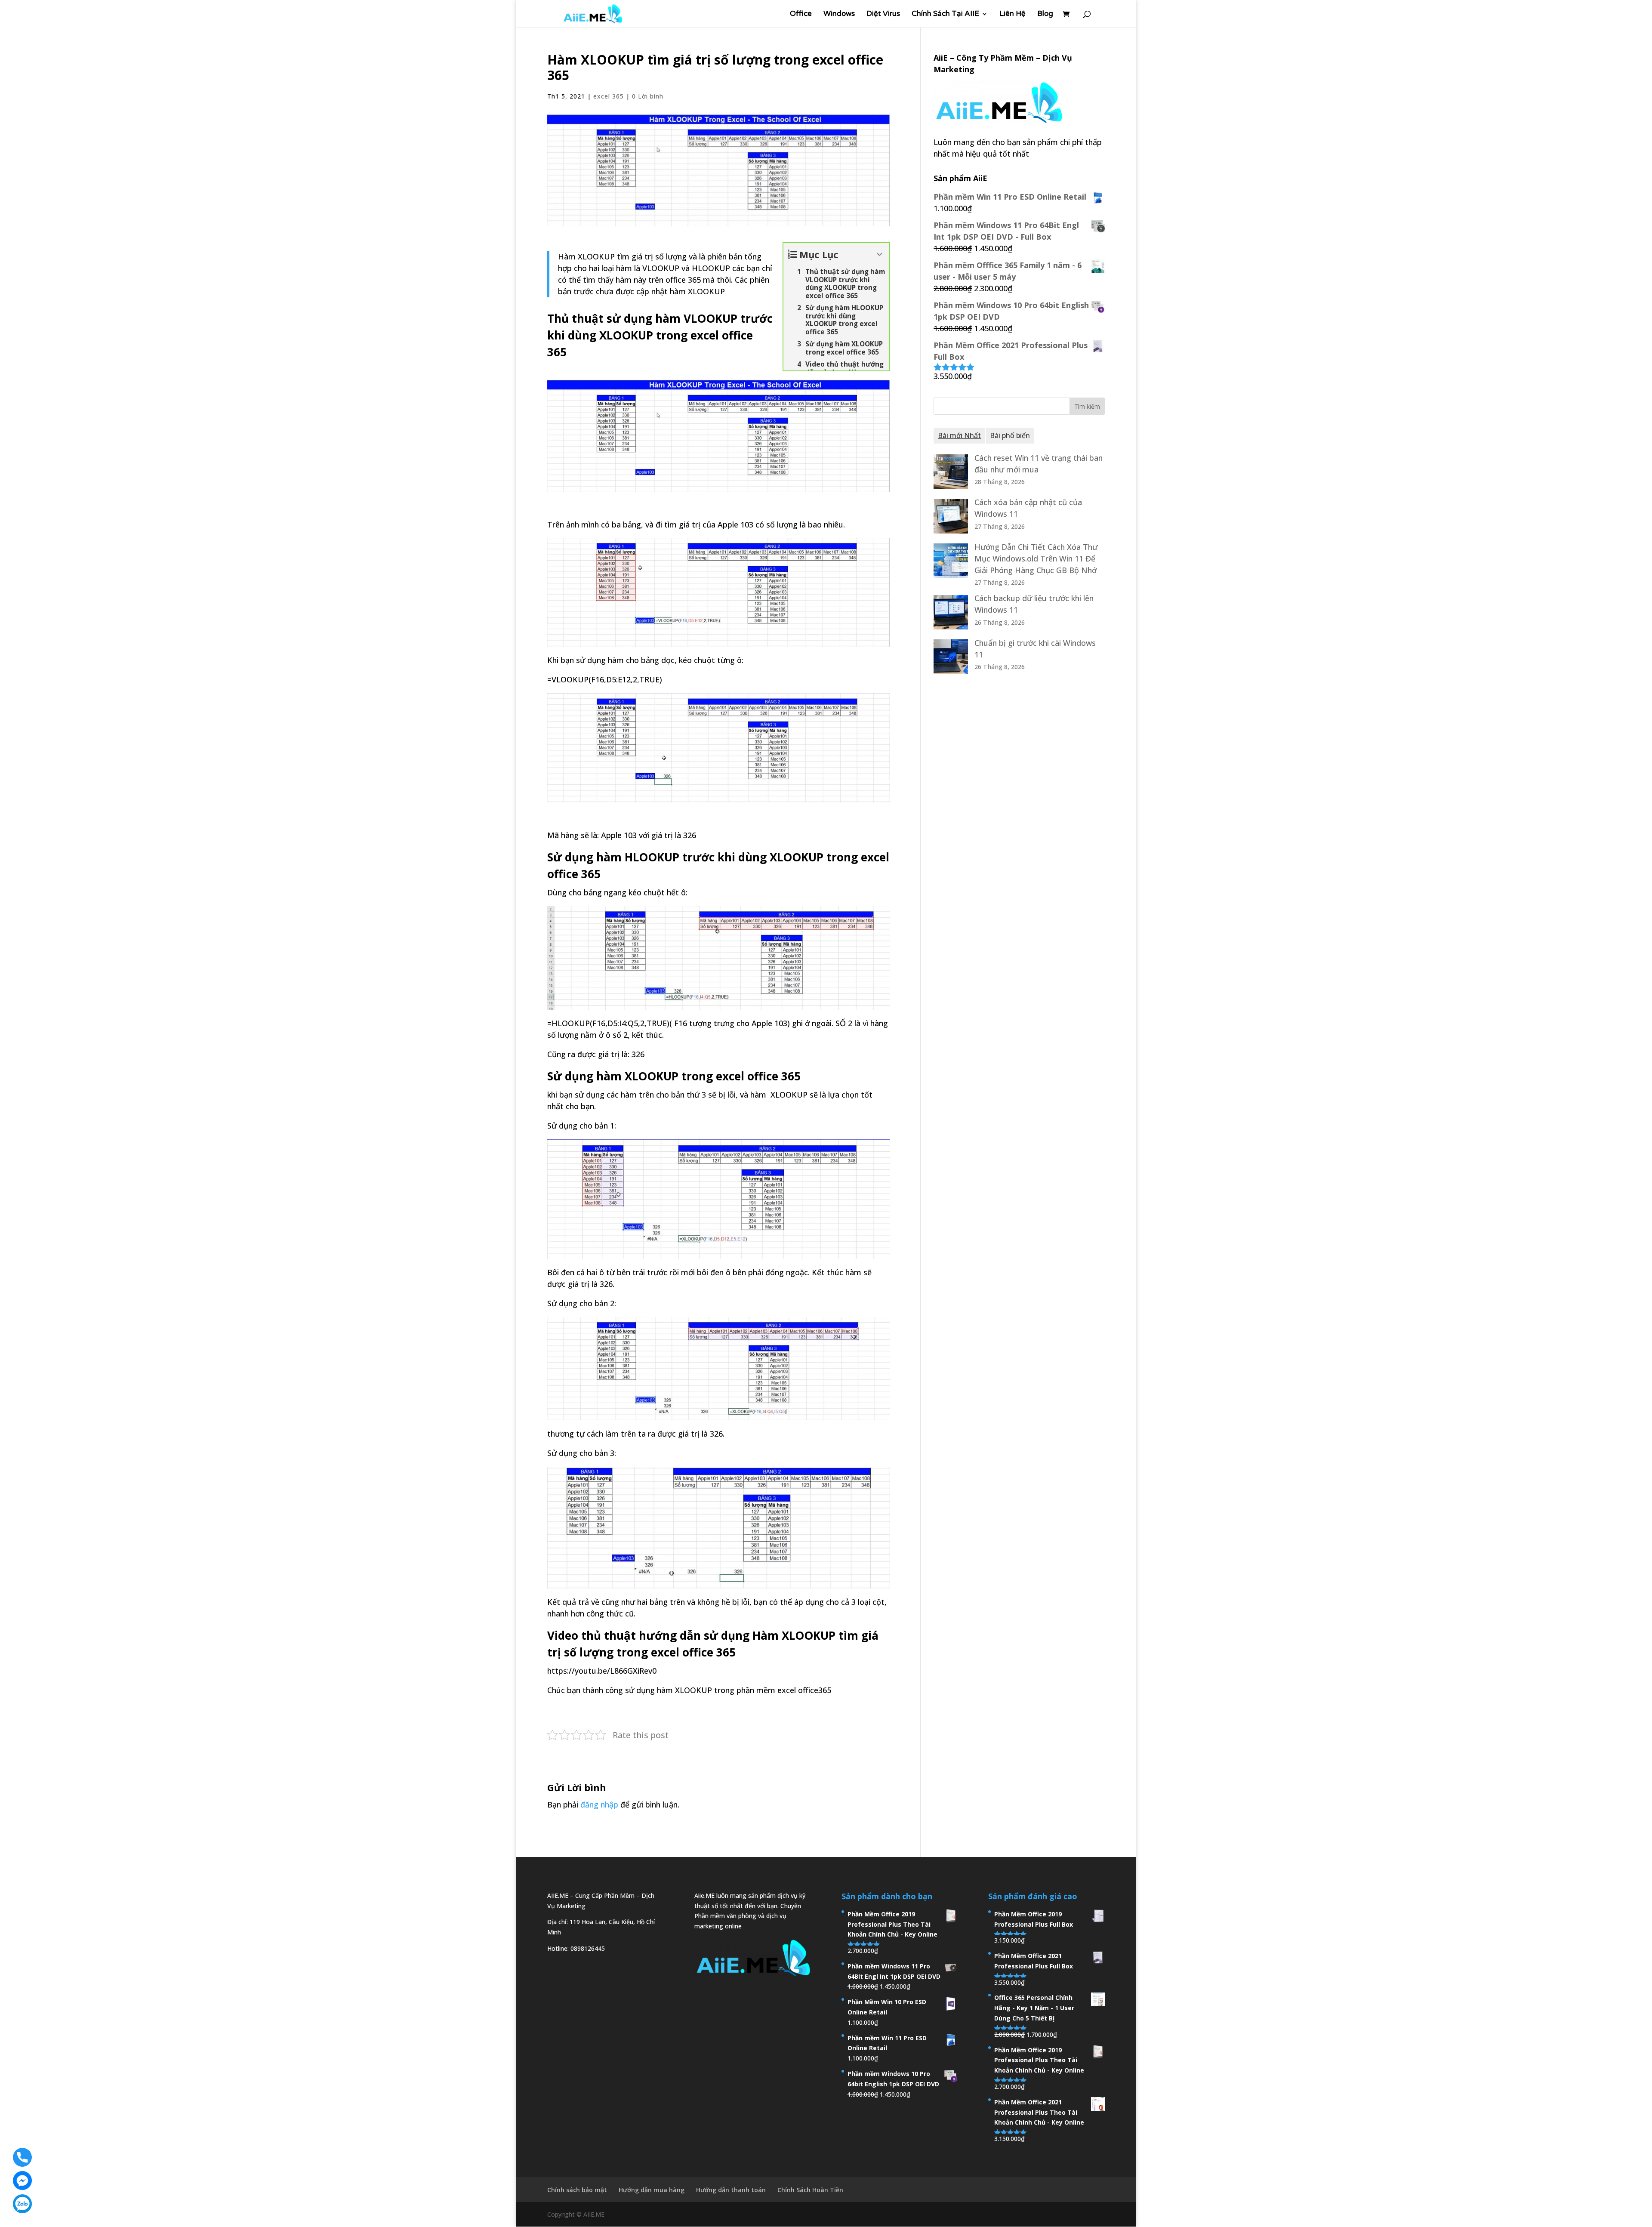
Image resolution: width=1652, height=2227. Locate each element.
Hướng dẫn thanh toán (731, 2190)
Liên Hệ (1012, 14)
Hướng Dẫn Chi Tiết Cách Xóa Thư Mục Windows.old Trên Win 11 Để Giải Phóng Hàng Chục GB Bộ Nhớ (1036, 558)
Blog (1045, 14)
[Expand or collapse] (880, 254)
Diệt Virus (883, 14)
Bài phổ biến (1010, 435)
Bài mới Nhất (959, 435)
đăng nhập (599, 1804)
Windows (839, 14)
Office (801, 14)
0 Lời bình (648, 96)
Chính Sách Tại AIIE (945, 14)
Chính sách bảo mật (577, 2190)
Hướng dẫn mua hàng (652, 2190)
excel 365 (609, 96)
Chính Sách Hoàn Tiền (810, 2190)
